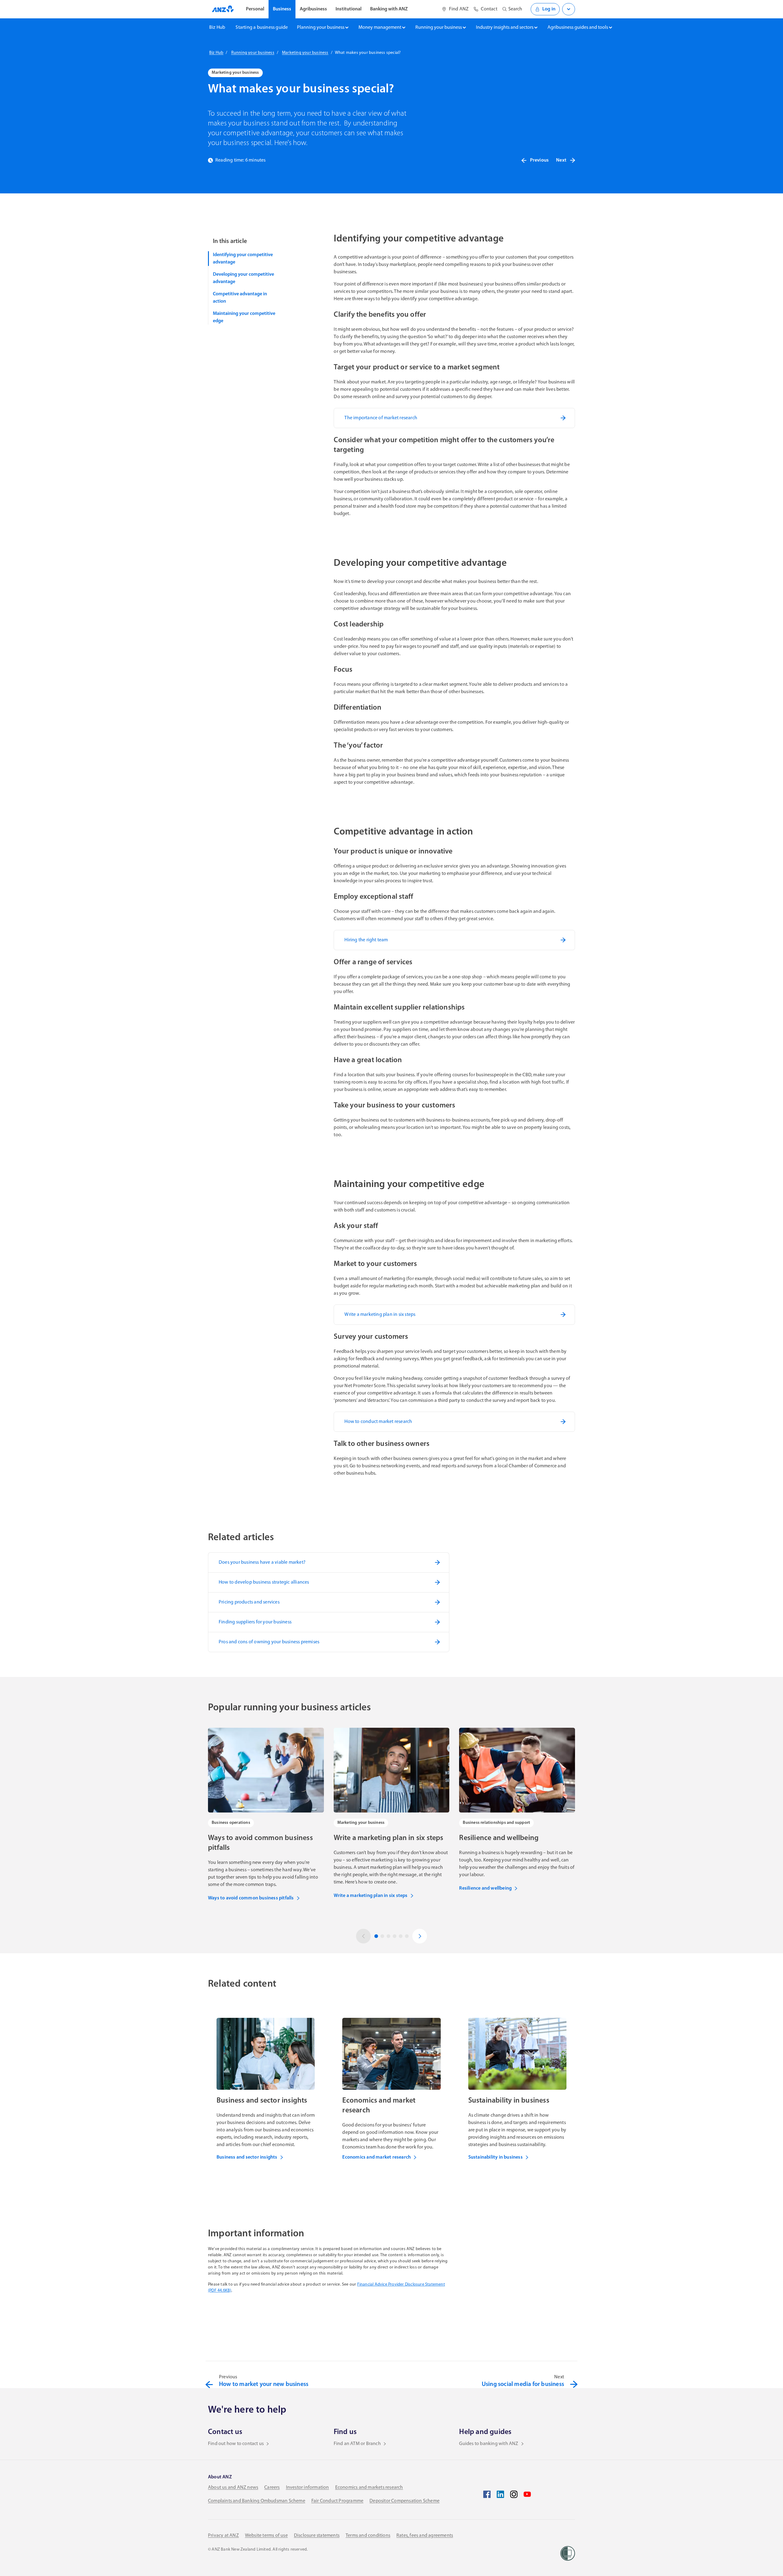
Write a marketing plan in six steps (371, 1896)
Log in (549, 9)
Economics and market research (377, 2157)
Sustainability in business (495, 2157)
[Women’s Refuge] (568, 2553)
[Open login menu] (569, 9)
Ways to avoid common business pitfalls (251, 1898)
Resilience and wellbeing (485, 1888)
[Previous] (363, 1936)
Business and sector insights (247, 2157)
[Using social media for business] (574, 2384)
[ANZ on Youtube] (527, 2494)
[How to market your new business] (209, 2384)
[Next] (420, 1936)
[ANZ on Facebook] (487, 2494)
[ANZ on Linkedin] (500, 2494)
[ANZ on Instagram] (514, 2494)
